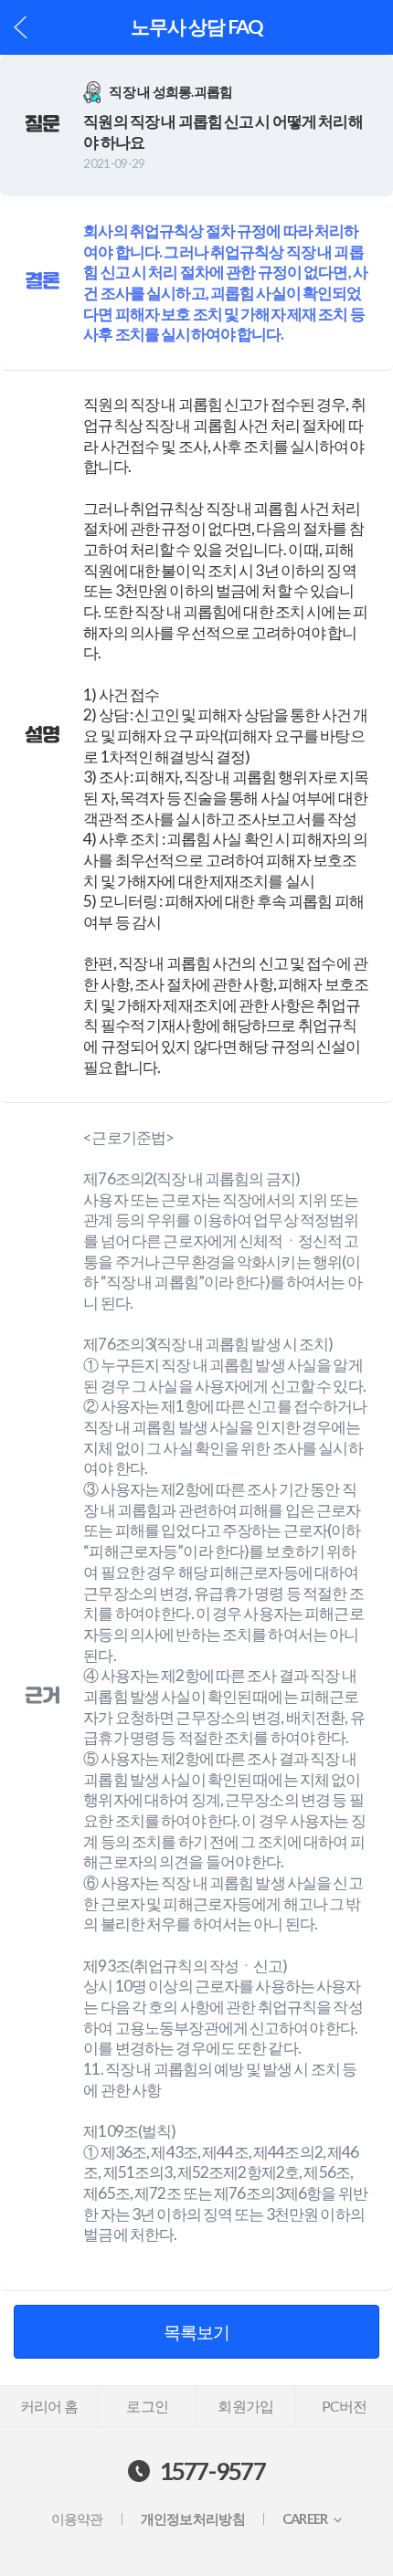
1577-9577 (212, 2471)
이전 (21, 27)
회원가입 (245, 2406)
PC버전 (345, 2406)
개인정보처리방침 (193, 2519)
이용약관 (77, 2519)
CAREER (305, 2519)
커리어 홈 (49, 2406)
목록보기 (196, 2332)
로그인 (147, 2406)
